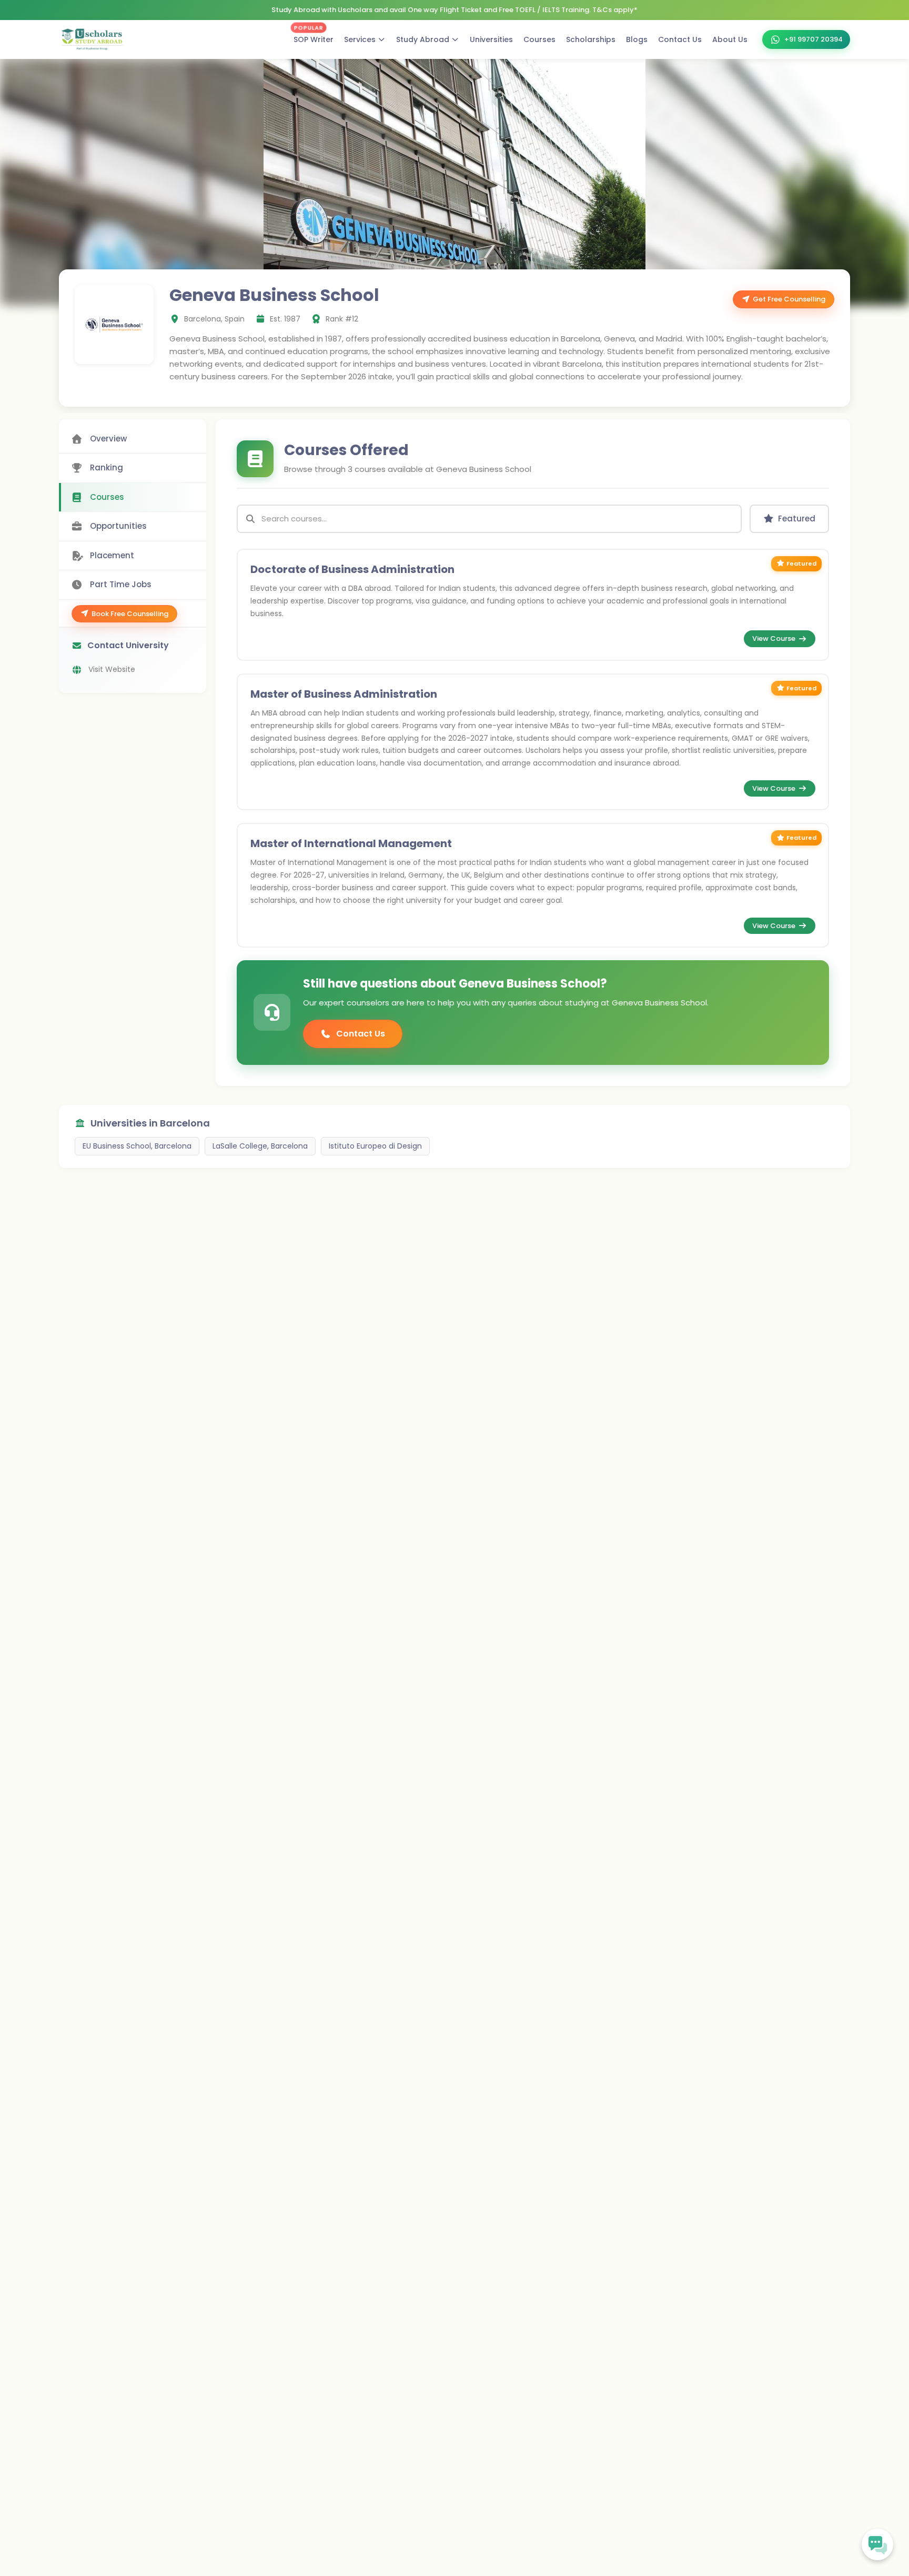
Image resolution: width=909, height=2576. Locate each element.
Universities (491, 39)
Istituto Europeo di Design (375, 1146)
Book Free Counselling (130, 614)
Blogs (637, 39)
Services (360, 39)
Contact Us (680, 39)
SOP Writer (314, 37)
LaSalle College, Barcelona (260, 1146)
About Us (730, 39)
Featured (797, 519)
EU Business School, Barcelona (137, 1146)
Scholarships (591, 39)
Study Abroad (423, 39)
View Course (774, 638)
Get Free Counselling (789, 299)
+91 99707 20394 (814, 39)
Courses (539, 39)
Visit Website (112, 669)
